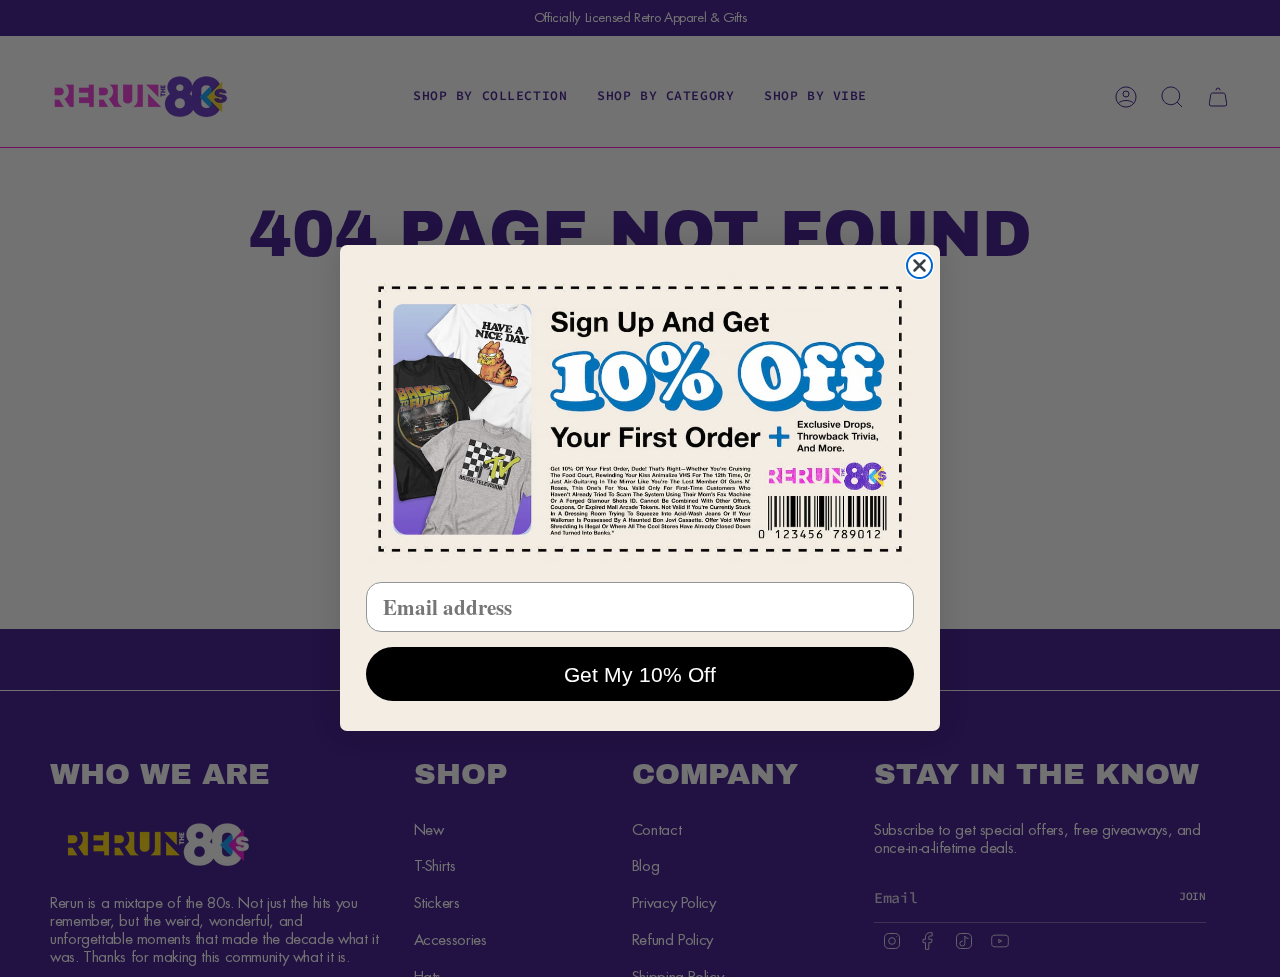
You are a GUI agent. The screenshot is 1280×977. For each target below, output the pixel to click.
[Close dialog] (919, 265)
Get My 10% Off (640, 674)
